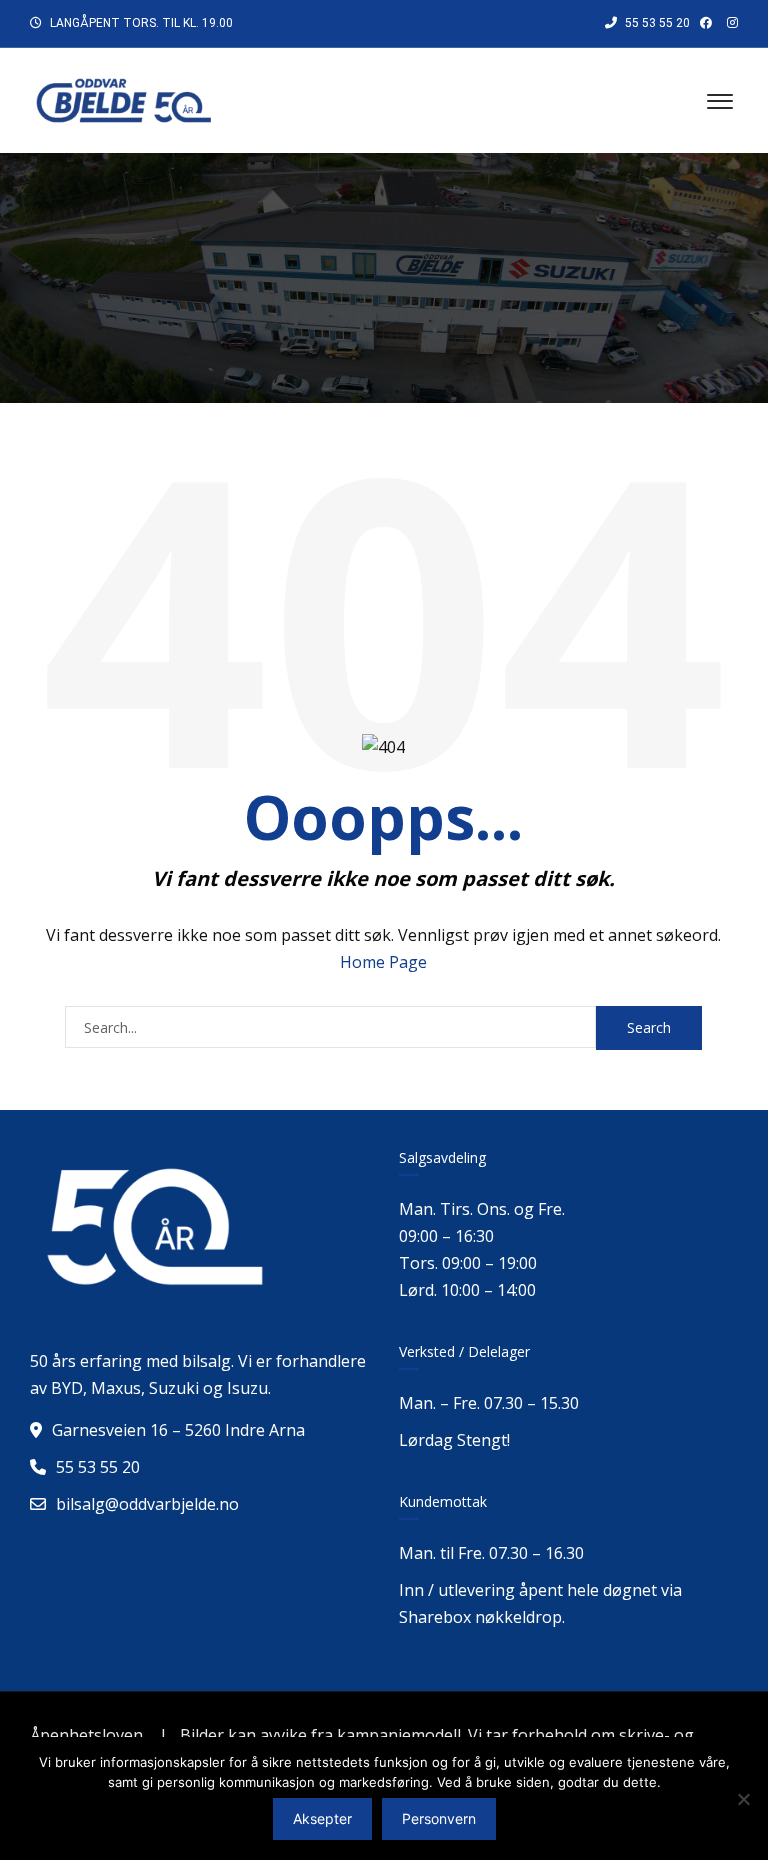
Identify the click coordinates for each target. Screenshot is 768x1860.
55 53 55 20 (656, 23)
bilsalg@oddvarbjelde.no (147, 1504)
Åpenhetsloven (86, 1735)
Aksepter (322, 1818)
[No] (743, 1799)
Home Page (383, 962)
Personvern (439, 1818)
